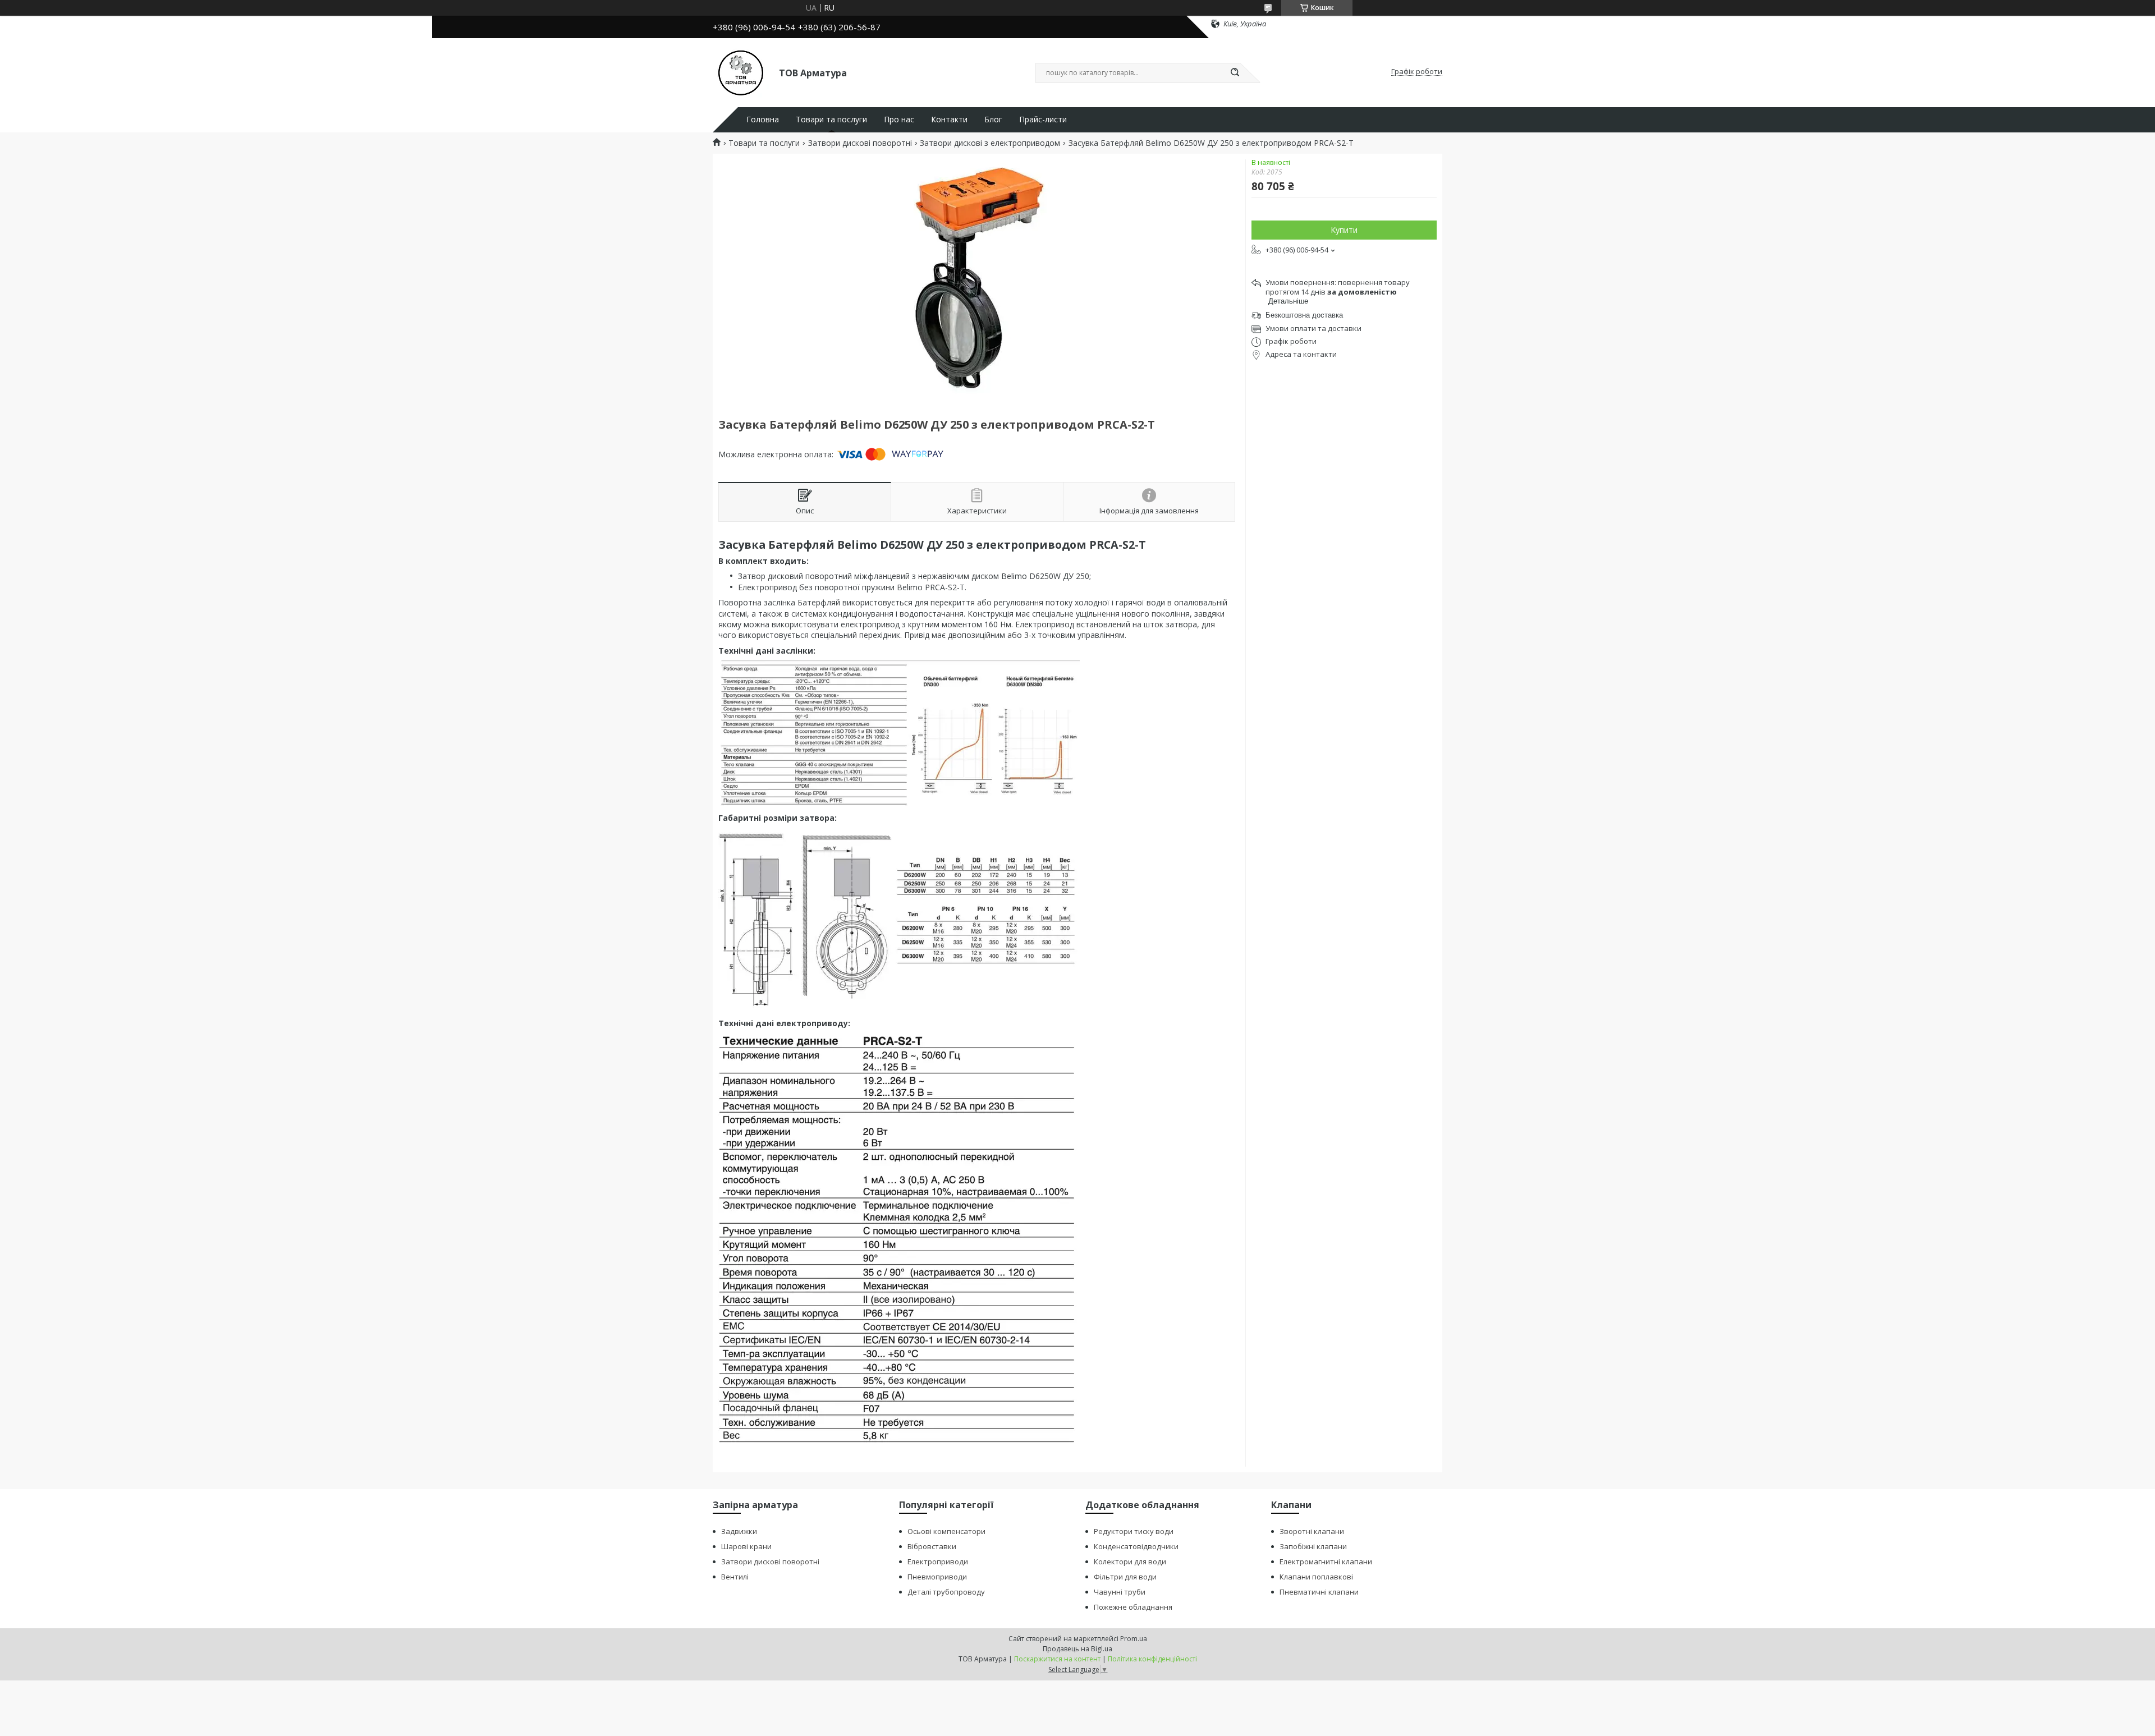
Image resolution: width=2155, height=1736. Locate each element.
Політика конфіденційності (1152, 1659)
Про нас (899, 120)
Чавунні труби (1120, 1592)
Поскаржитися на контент (1057, 1659)
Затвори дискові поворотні (860, 143)
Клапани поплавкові (1316, 1577)
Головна (763, 120)
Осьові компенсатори (946, 1531)
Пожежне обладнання (1133, 1607)
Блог (993, 120)
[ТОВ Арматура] (741, 72)
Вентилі (735, 1577)
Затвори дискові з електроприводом (990, 143)
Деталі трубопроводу (946, 1592)
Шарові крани (746, 1546)
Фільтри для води (1125, 1577)
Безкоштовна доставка (1304, 315)
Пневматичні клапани (1319, 1592)
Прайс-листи (1043, 120)
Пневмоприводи (937, 1577)
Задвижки (739, 1531)
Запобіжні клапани (1313, 1546)
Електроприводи (938, 1562)
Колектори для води (1130, 1562)
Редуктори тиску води (1134, 1531)
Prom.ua (1134, 1639)
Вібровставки (932, 1546)
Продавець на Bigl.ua (1077, 1649)
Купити (1344, 230)
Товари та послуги (831, 120)
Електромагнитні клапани (1326, 1562)
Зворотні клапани (1312, 1531)
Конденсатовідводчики (1136, 1546)
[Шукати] (1235, 73)
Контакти (949, 120)
